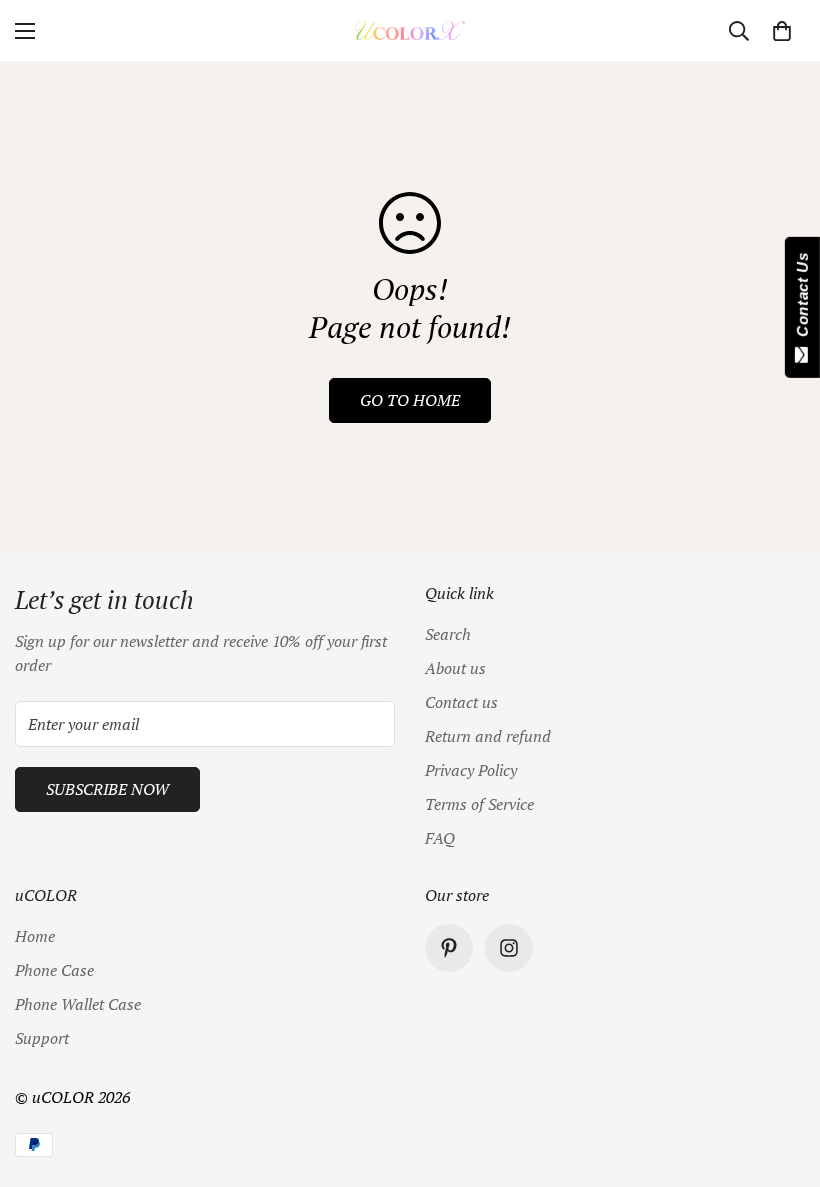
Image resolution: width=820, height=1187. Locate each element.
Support (42, 1038)
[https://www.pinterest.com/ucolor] (449, 948)
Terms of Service (479, 804)
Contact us (461, 702)
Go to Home (410, 400)
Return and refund (488, 736)
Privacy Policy (471, 770)
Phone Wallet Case (78, 1004)
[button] (782, 31)
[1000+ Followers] (509, 948)
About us (455, 668)
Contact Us (802, 299)
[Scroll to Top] (781, 1078)
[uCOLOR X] (410, 30)
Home (35, 936)
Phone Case (54, 970)
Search (448, 634)
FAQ (440, 838)
